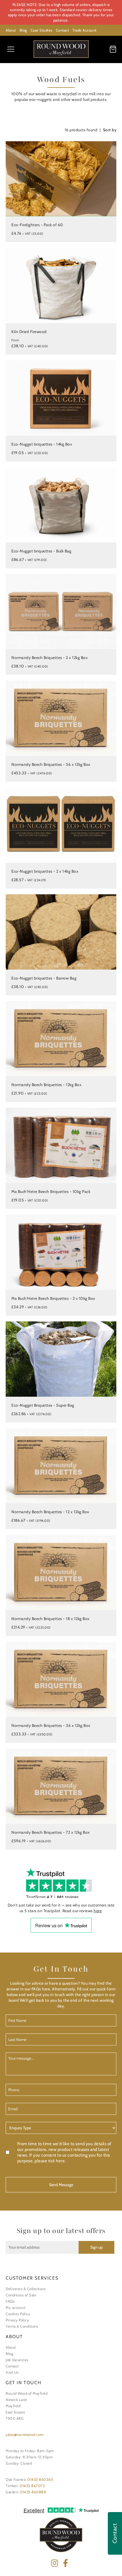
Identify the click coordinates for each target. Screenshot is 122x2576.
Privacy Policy (17, 2320)
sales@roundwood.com (25, 2434)
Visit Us (12, 2372)
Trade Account (84, 30)
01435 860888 (33, 2492)
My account (15, 2307)
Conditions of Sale (21, 2295)
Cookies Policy (18, 2314)
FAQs (10, 2301)
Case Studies (41, 30)
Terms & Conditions (22, 2326)
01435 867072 (32, 2486)
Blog (23, 30)
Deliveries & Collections (26, 2289)
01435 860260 (40, 2479)
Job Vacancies (17, 2360)
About (11, 30)
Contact (62, 30)
